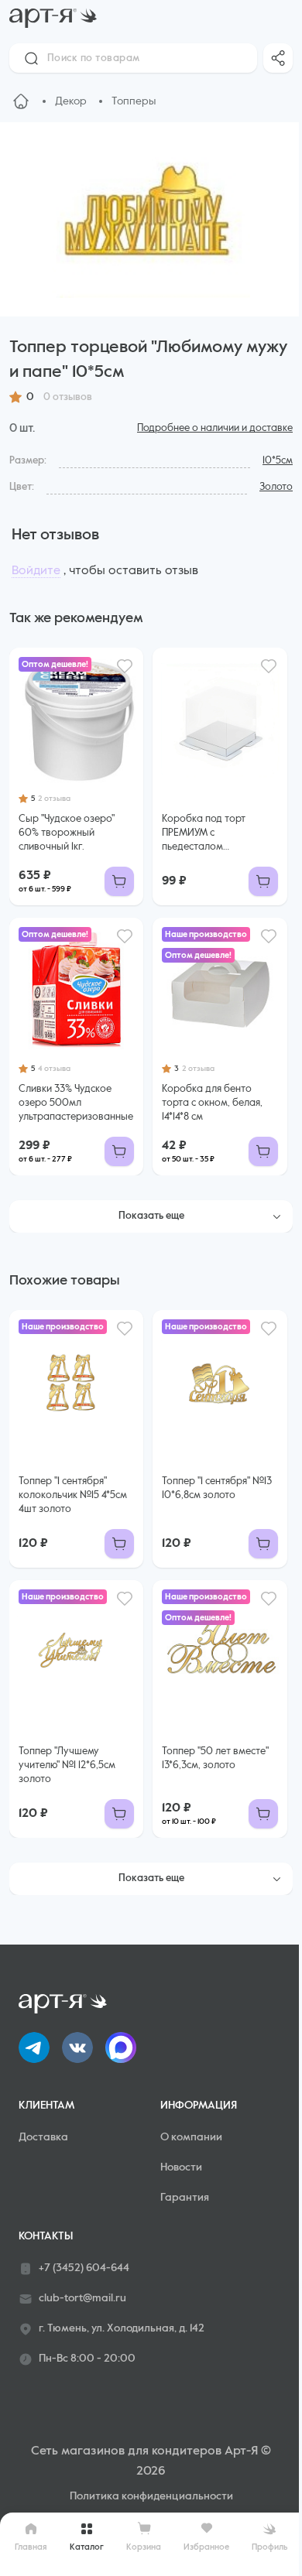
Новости (181, 2167)
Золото (276, 487)
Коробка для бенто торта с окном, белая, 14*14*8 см (212, 1103)
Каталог (87, 2547)
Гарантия (185, 2198)
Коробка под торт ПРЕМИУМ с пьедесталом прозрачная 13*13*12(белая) (204, 834)
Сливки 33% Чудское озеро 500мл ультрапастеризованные (76, 1103)
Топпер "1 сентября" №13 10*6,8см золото (217, 1488)
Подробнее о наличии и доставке (215, 428)
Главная (31, 2547)
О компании (191, 2137)
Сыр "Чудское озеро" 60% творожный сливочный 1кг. (67, 833)
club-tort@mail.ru (82, 2298)
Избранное (206, 2547)
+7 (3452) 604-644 (84, 2268)
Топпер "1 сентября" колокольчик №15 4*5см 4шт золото (73, 1495)
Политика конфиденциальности (151, 2496)
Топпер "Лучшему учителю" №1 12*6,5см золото (67, 1765)
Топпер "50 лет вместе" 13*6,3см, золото (215, 1758)
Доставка (43, 2137)
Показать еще (151, 1216)
